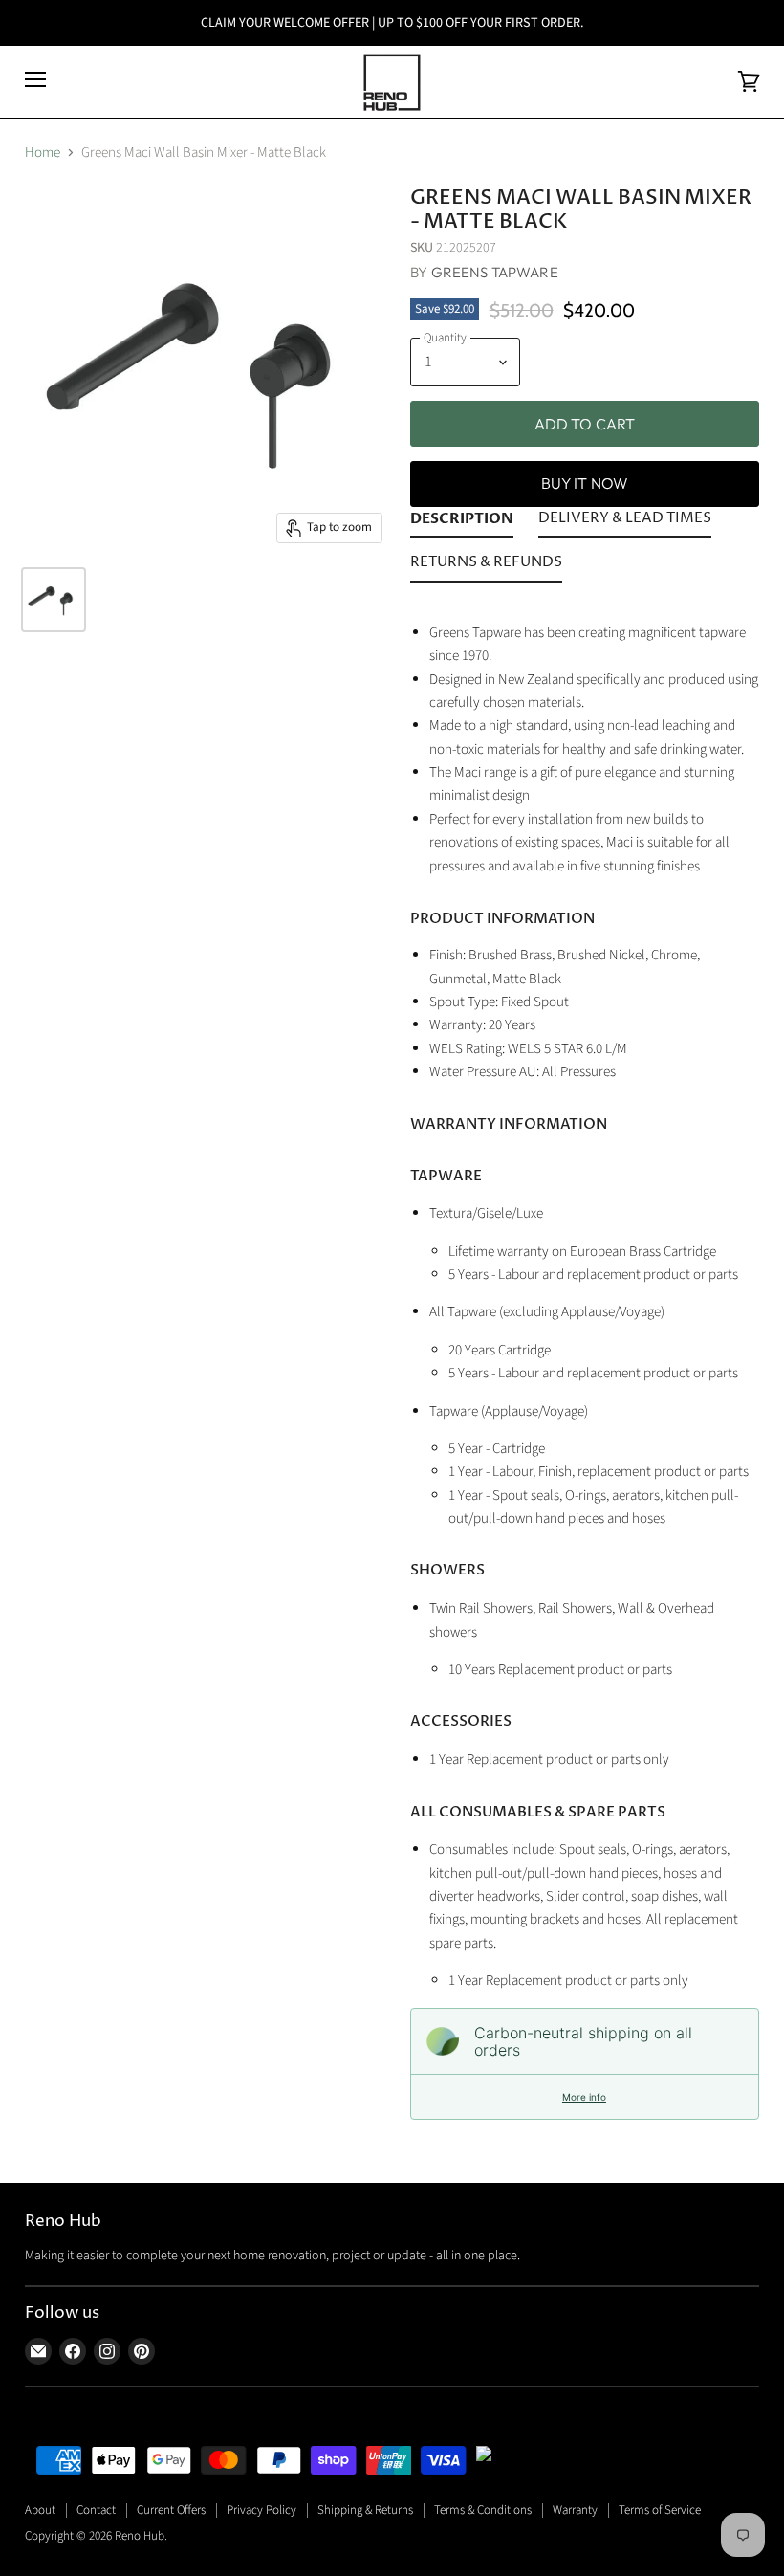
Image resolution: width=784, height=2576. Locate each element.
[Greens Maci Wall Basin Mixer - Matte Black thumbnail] (54, 600)
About (40, 2510)
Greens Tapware (495, 272)
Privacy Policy (261, 2510)
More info (584, 2097)
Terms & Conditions (483, 2510)
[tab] (462, 522)
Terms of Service (660, 2510)
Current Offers (171, 2510)
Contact (96, 2510)
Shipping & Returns (365, 2510)
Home (43, 153)
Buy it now (585, 483)
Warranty (575, 2510)
